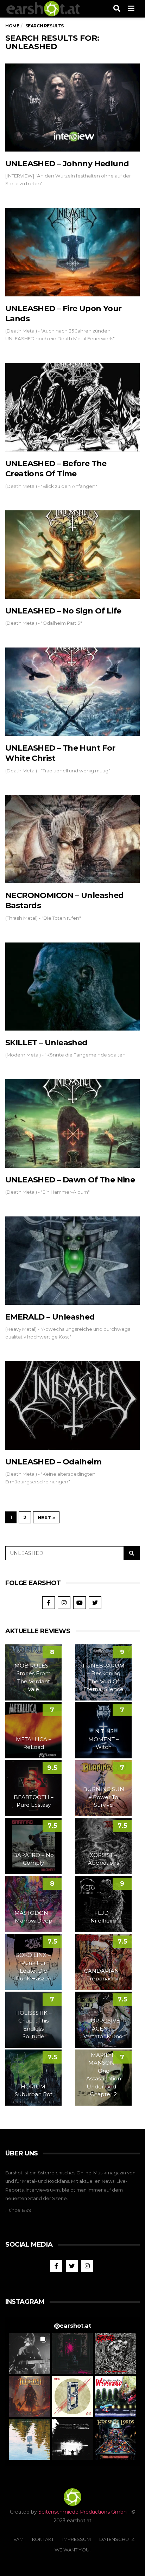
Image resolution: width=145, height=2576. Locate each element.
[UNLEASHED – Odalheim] (72, 1406)
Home (12, 26)
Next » (46, 1517)
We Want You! (72, 2550)
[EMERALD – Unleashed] (72, 1261)
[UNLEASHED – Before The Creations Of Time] (72, 407)
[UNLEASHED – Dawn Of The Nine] (72, 1123)
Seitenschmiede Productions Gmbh (83, 2512)
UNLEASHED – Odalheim (53, 1462)
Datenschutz (117, 2539)
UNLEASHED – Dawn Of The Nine (70, 1180)
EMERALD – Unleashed (50, 1317)
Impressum (77, 2539)
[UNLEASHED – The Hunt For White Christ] (72, 692)
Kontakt (43, 2539)
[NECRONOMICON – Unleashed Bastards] (72, 839)
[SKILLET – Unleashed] (72, 987)
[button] (29, 2353)
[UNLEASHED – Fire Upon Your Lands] (72, 252)
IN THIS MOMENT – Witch (104, 1739)
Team (17, 2539)
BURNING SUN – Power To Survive (104, 1797)
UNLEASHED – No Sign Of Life (63, 611)
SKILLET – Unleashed (46, 1043)
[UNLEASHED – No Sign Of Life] (72, 555)
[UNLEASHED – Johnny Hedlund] (72, 108)
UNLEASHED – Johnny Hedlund (67, 164)
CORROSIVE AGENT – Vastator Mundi (103, 2028)
